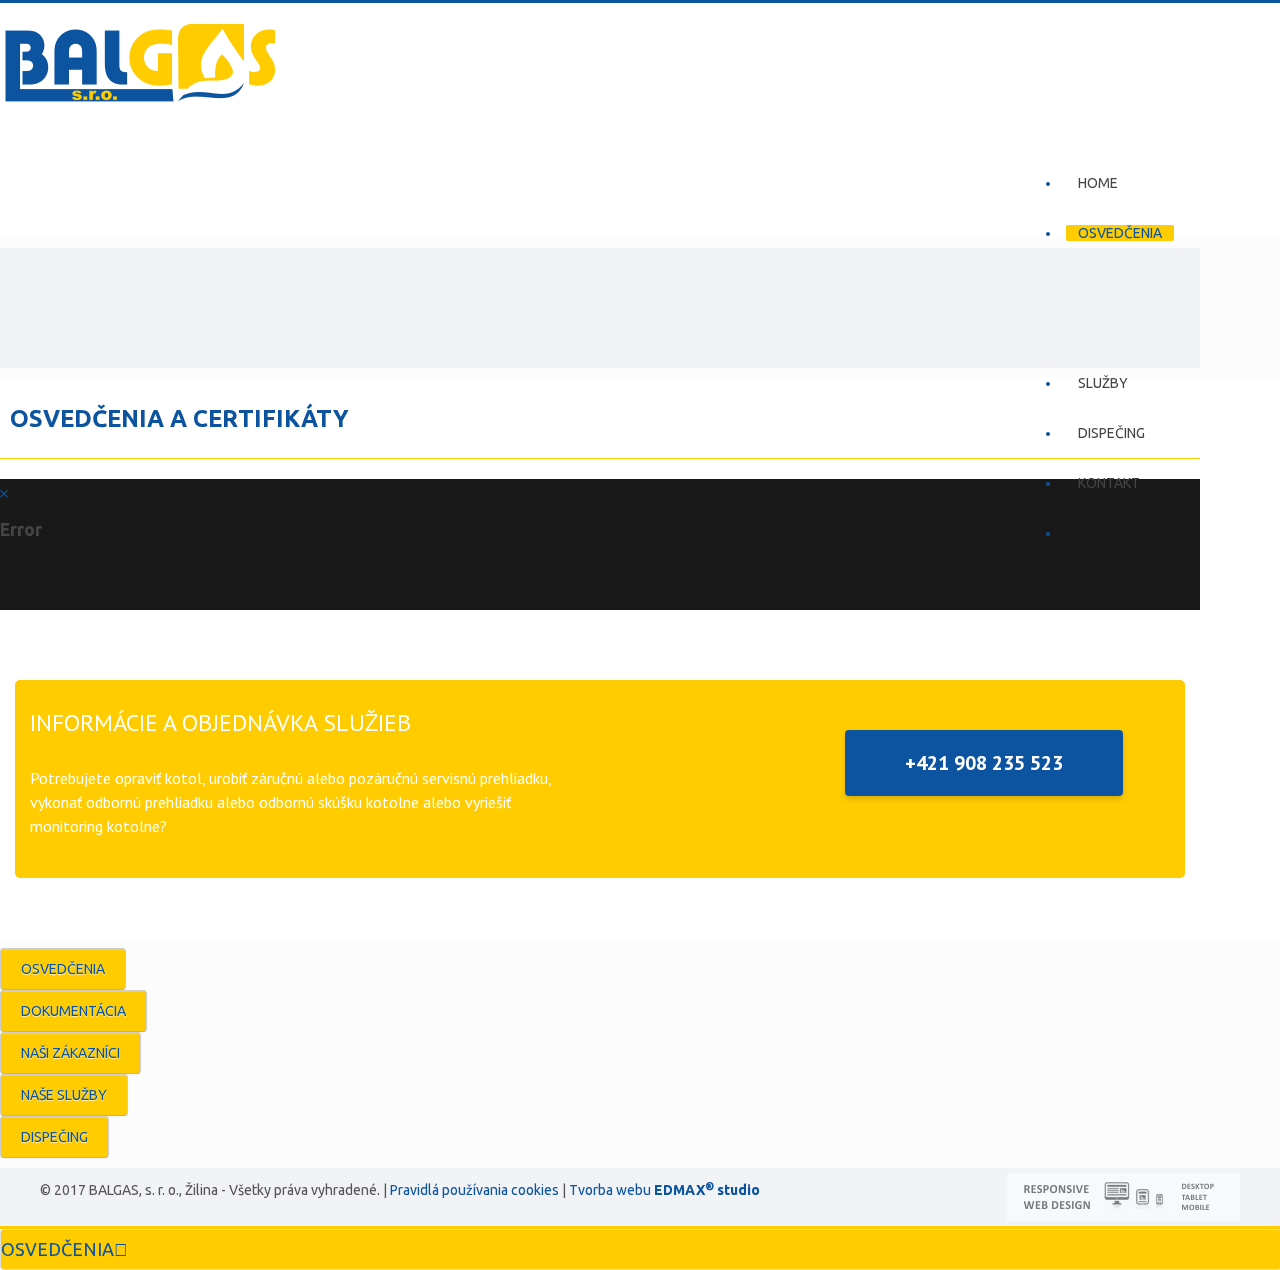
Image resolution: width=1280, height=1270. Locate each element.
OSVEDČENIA (63, 969)
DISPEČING (54, 1137)
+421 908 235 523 (984, 763)
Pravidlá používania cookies (474, 1190)
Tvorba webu (610, 1190)
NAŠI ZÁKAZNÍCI (70, 1053)
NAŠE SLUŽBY (64, 1095)
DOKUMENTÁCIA (73, 1011)
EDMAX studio (705, 1190)
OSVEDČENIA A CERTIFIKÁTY (179, 418)
